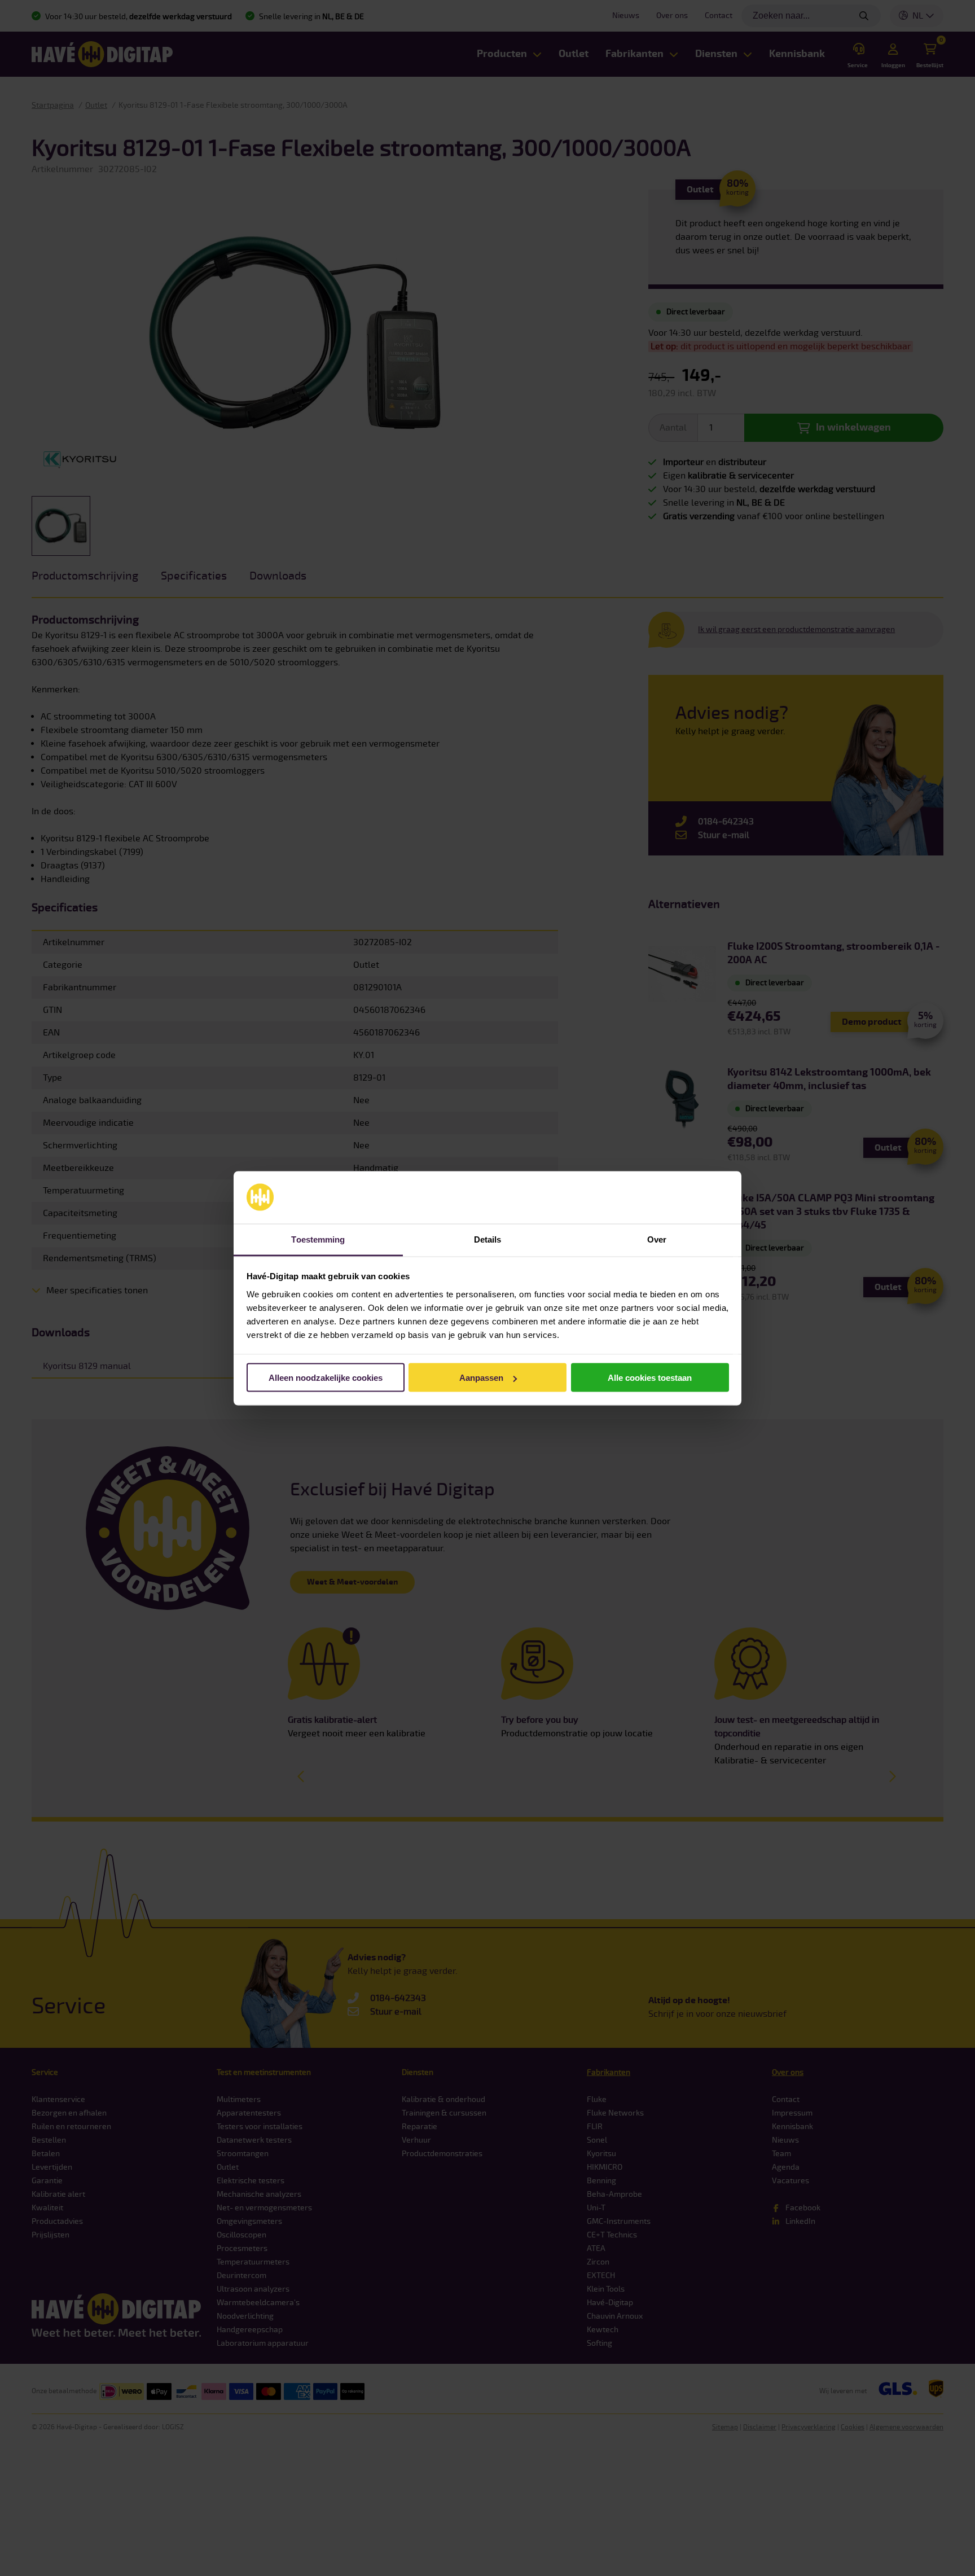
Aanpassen (481, 1378)
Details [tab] (488, 1239)
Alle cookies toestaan (650, 1378)
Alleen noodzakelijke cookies (326, 1378)
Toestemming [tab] (318, 1239)
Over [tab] (657, 1239)
